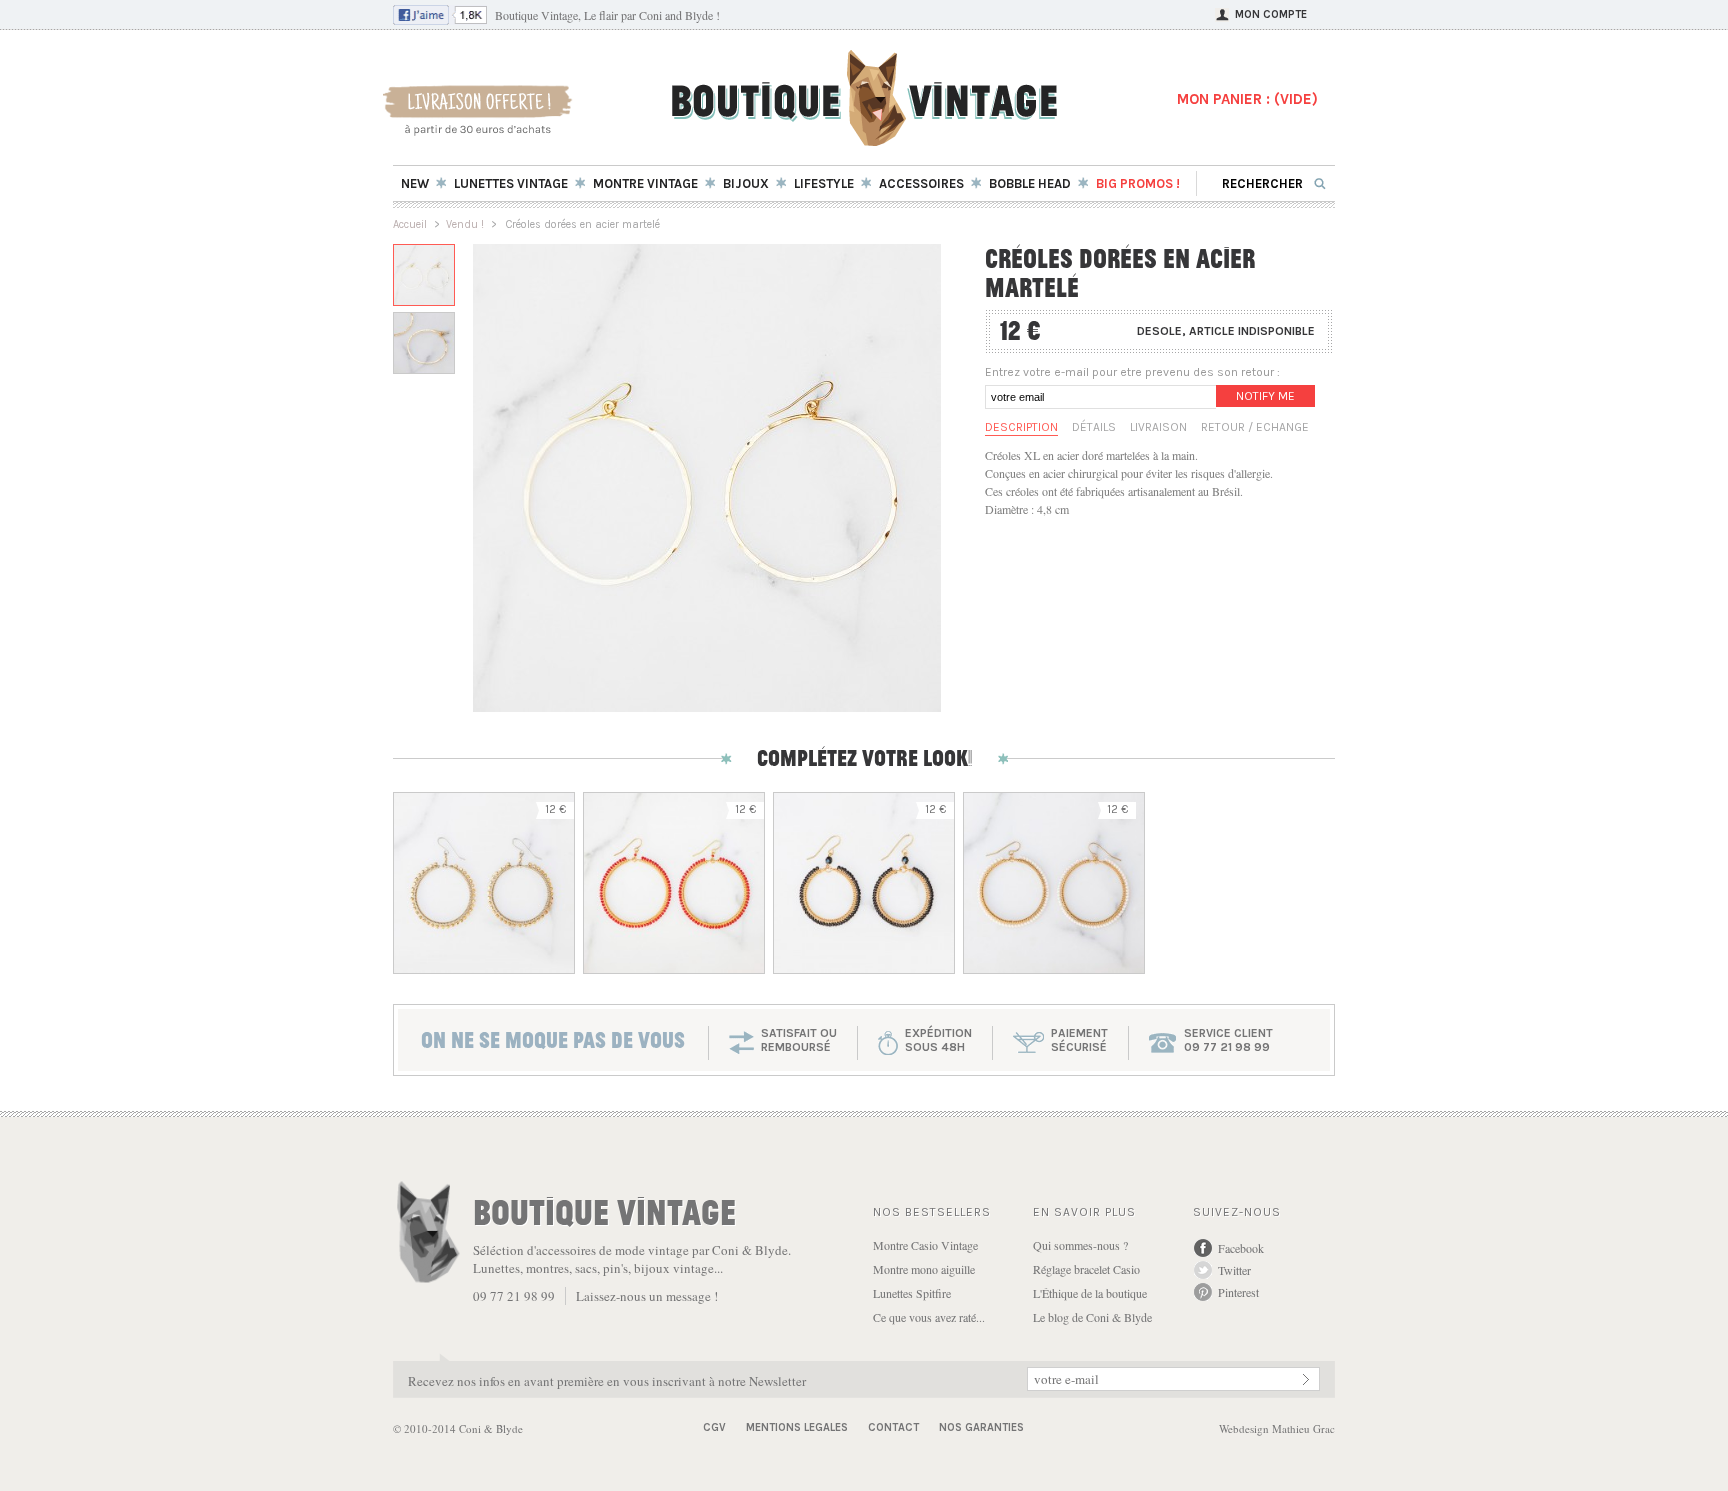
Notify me (1265, 396)
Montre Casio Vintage (925, 1245)
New (415, 183)
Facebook (1241, 1248)
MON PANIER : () (1247, 99)
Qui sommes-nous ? (1080, 1245)
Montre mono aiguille (924, 1269)
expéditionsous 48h (938, 1040)
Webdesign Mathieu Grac (1277, 1428)
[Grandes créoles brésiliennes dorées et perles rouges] (674, 883)
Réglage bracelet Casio (1086, 1269)
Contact (893, 1427)
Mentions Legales (797, 1427)
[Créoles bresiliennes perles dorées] (484, 883)
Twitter (1234, 1270)
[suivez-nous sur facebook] (440, 20)
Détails (1094, 427)
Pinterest (1238, 1292)
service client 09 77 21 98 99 (1228, 1040)
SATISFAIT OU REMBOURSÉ (799, 1040)
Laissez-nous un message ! (647, 1296)
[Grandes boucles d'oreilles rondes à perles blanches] (1054, 883)
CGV (714, 1427)
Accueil (410, 224)
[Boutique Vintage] (864, 139)
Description (1021, 427)
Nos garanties (981, 1427)
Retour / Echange (1255, 427)
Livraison (1158, 427)
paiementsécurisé (1079, 1040)
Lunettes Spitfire (912, 1293)
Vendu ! (465, 224)
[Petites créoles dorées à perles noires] (864, 883)
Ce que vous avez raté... (929, 1317)
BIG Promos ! (1138, 183)
